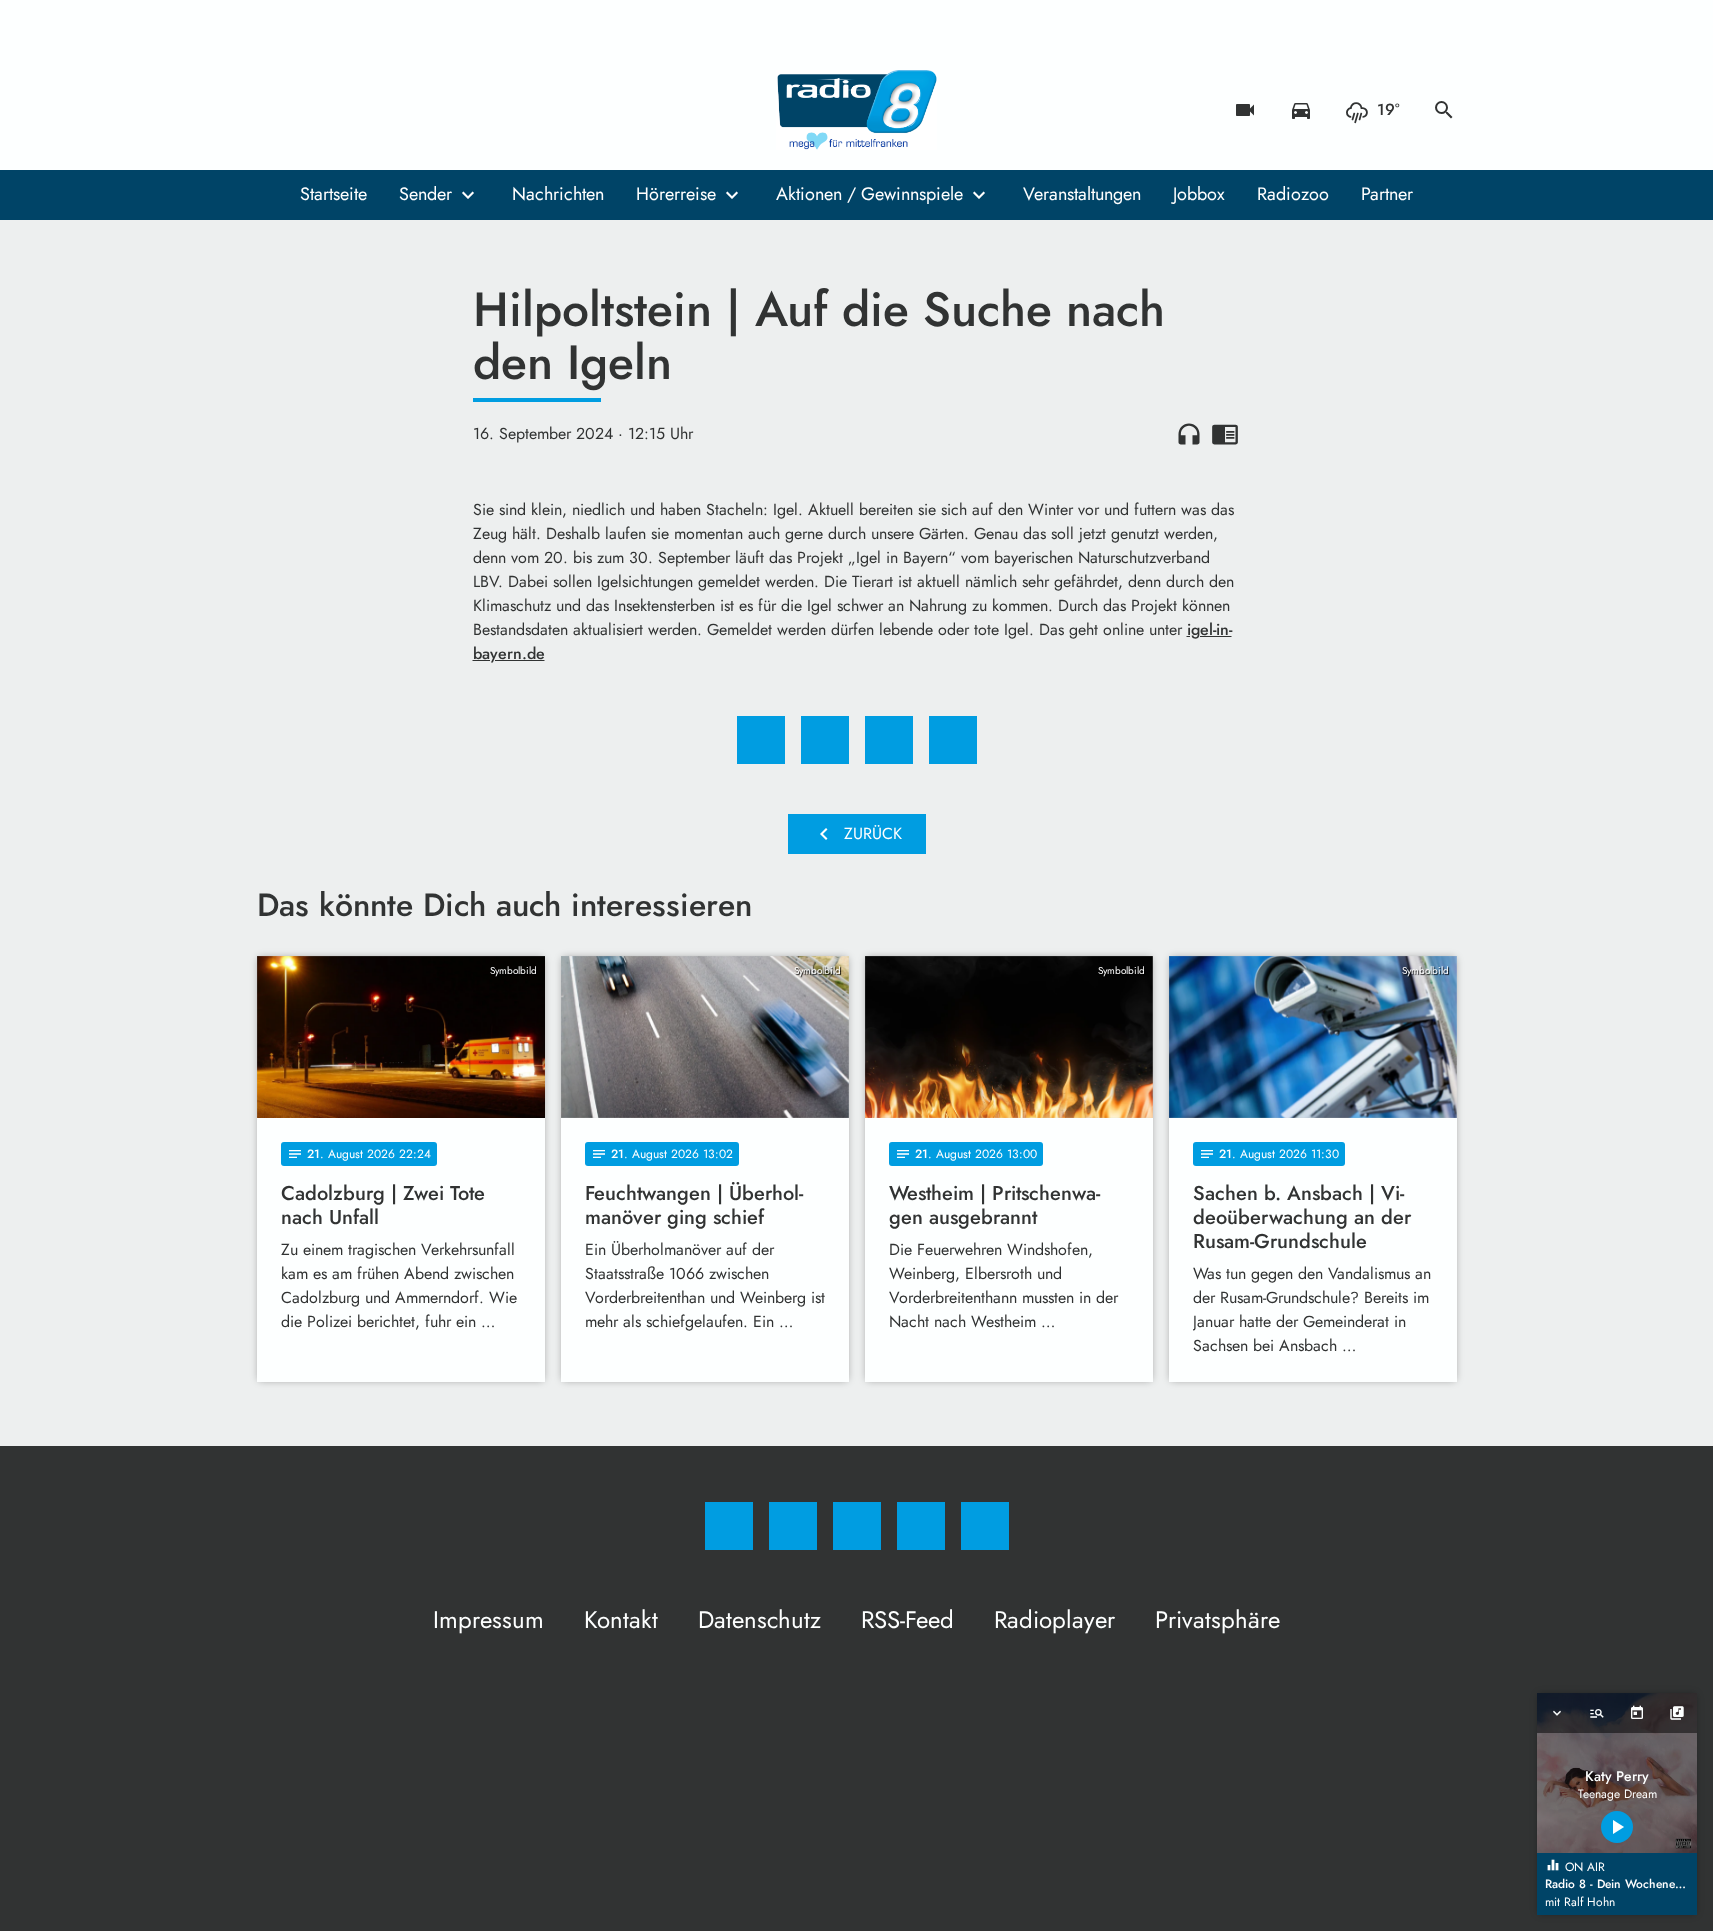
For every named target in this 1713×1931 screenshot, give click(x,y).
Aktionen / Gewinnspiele (869, 194)
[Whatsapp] (357, 110)
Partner (1387, 194)
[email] (437, 110)
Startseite (333, 194)
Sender (425, 194)
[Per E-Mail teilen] (953, 740)
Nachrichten (558, 194)
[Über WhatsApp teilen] (889, 740)
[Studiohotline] (397, 110)
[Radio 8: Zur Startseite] (857, 110)
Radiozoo (1293, 194)
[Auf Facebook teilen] (761, 740)
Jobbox (1199, 194)
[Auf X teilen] (825, 740)
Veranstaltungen (1082, 194)
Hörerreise (676, 194)
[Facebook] (277, 110)
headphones (1189, 434)
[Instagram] (317, 110)
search (1444, 110)
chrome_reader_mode (1225, 434)
